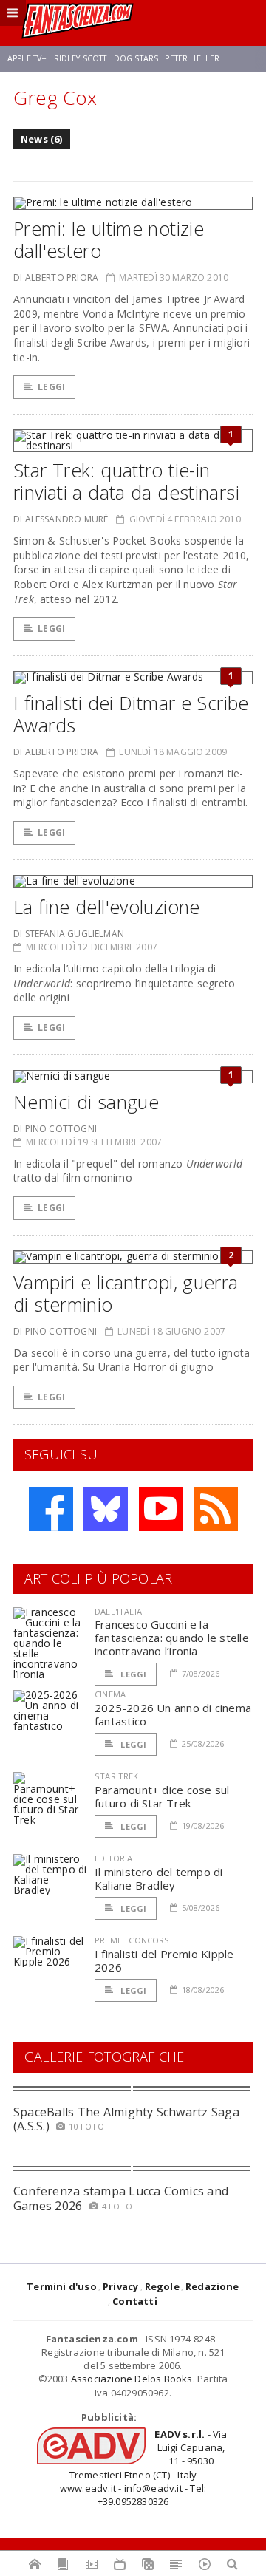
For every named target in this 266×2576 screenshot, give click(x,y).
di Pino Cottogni (55, 1129)
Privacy (120, 2286)
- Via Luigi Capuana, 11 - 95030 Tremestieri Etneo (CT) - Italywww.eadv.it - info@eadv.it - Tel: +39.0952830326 (144, 2468)
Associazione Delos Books (132, 2379)
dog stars (136, 58)
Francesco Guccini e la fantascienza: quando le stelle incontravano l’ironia (172, 1638)
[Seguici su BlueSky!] (106, 1509)
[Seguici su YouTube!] (161, 1509)
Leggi (51, 387)
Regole (162, 2286)
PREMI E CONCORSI (133, 1940)
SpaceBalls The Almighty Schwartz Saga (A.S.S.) (126, 2119)
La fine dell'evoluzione (107, 907)
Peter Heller (192, 58)
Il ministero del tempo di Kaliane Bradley (159, 1878)
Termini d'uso (62, 2286)
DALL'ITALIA (118, 1611)
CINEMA (110, 1694)
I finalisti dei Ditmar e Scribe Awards (131, 714)
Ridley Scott (81, 58)
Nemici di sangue (86, 1102)
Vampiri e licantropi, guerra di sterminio (126, 1293)
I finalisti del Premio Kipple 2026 (164, 1960)
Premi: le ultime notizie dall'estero (109, 239)
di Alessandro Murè (61, 519)
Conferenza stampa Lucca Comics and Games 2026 (121, 2198)
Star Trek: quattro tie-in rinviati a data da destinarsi (126, 481)
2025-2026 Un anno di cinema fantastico (173, 1714)
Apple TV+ (27, 58)
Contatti (135, 2301)
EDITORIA (113, 1858)
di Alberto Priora (56, 277)
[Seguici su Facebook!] (51, 1509)
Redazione (212, 2286)
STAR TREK (117, 1776)
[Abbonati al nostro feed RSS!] (216, 1509)
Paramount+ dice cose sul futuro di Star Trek (162, 1796)
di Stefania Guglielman (69, 934)
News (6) (42, 139)
